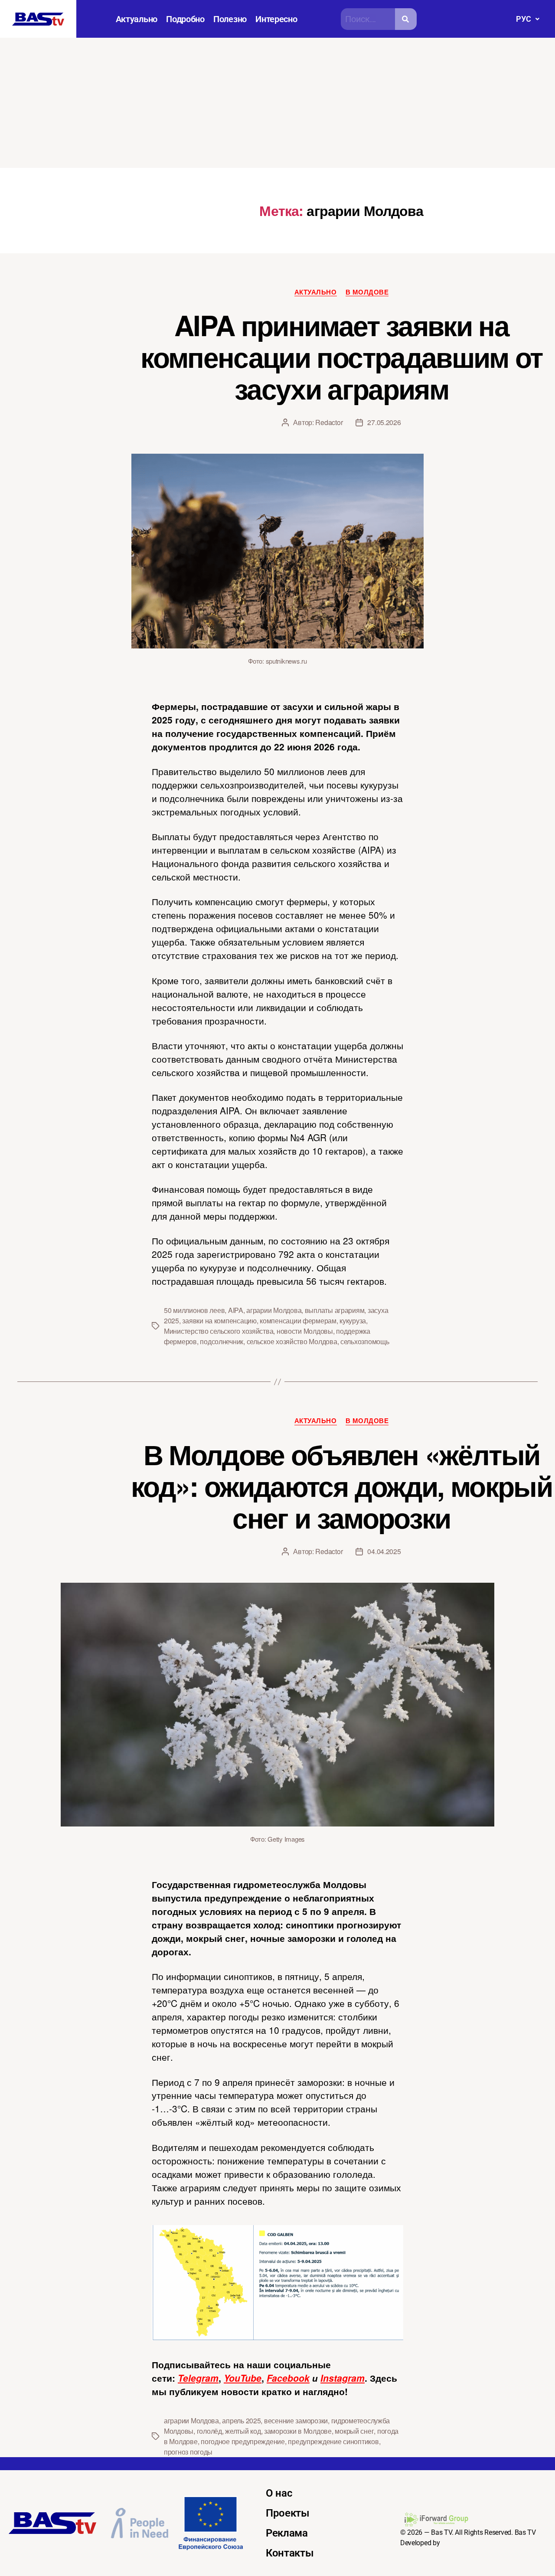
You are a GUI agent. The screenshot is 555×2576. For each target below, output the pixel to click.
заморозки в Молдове (298, 2431)
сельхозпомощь (365, 1341)
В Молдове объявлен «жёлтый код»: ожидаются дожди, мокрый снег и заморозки (341, 1486)
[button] (527, 19)
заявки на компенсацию (219, 1321)
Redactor (329, 422)
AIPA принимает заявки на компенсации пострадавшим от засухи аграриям (341, 357)
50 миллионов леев (194, 1310)
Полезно (230, 19)
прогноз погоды (188, 2452)
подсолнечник (222, 1341)
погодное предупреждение (243, 2441)
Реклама (287, 2533)
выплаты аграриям (335, 1310)
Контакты (290, 2553)
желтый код (243, 2431)
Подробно (185, 19)
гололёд (209, 2431)
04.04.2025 (384, 1551)
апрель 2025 (241, 2421)
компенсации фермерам (298, 1321)
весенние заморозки (296, 2421)
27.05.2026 (384, 422)
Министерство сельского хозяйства (219, 1331)
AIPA (236, 1310)
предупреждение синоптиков (333, 2441)
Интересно (276, 19)
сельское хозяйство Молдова (292, 1341)
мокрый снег (354, 2431)
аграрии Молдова (274, 1310)
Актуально (137, 19)
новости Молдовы (305, 1331)
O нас (279, 2493)
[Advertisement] (277, 103)
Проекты (288, 2513)
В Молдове (367, 292)
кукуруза (353, 1321)
